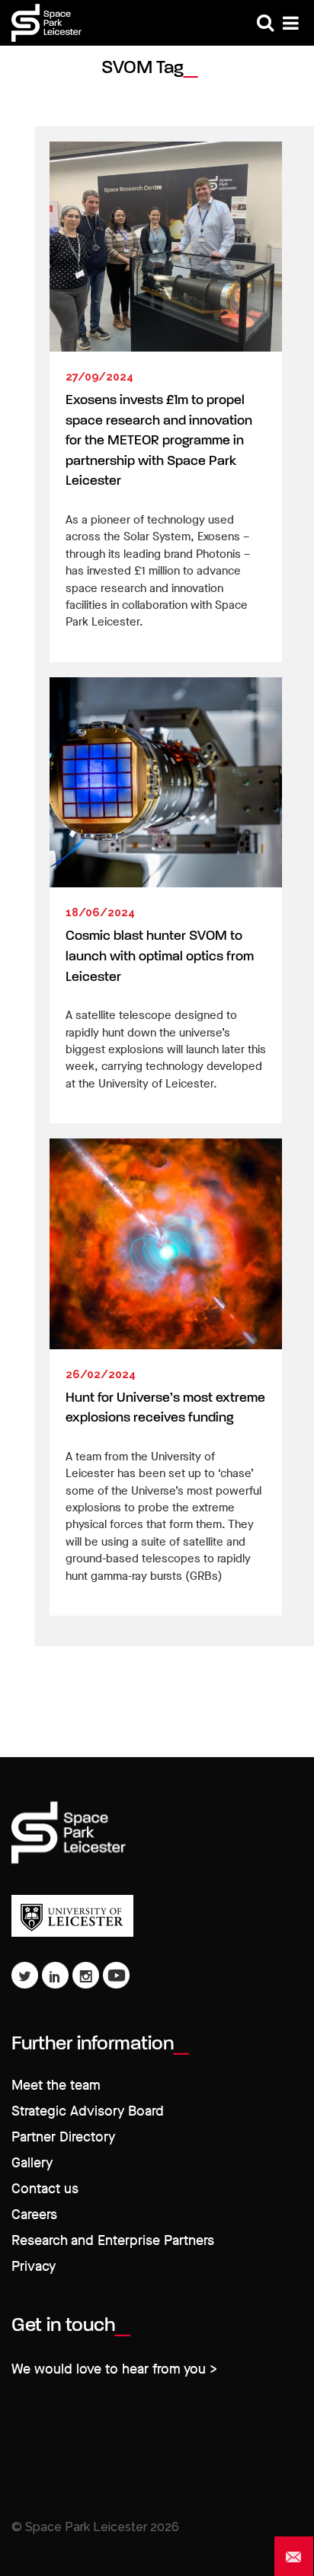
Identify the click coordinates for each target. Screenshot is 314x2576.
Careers (34, 2215)
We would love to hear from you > (114, 2369)
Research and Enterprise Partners (113, 2241)
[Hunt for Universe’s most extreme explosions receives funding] (166, 1243)
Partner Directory (63, 2137)
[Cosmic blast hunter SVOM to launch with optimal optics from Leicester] (166, 782)
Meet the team (56, 2086)
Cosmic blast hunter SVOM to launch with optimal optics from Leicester (160, 957)
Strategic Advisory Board (88, 2111)
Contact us (45, 2189)
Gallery (32, 2163)
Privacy (34, 2267)
